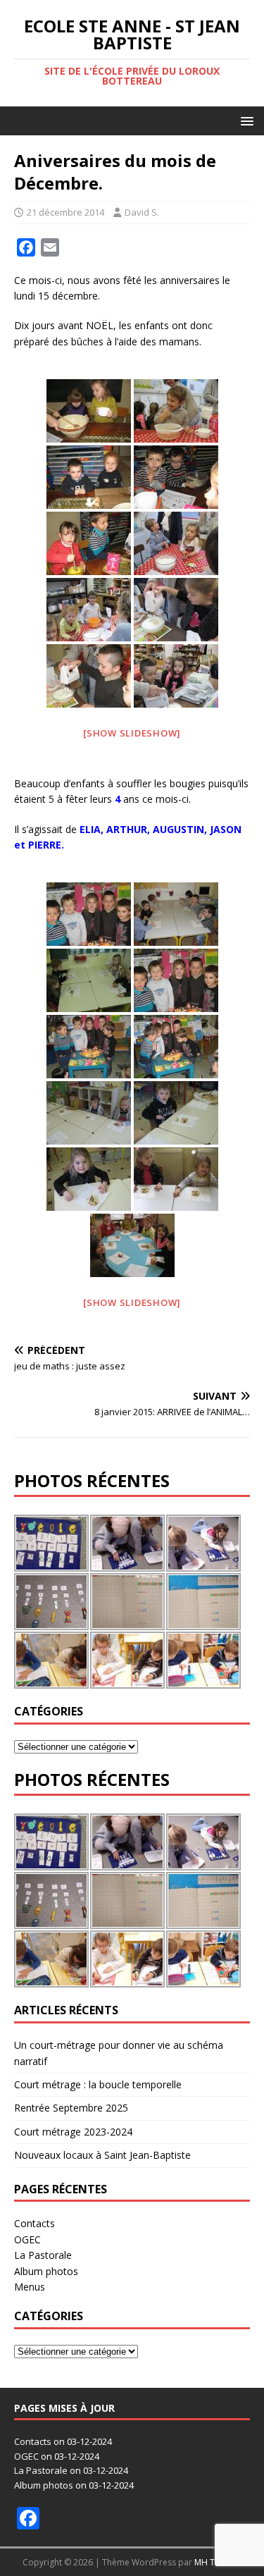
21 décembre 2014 (65, 212)
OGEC (27, 2239)
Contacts (34, 2223)
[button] (245, 120)
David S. (142, 212)
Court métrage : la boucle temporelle (98, 2084)
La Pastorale (43, 2255)
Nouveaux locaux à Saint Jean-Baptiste (102, 2155)
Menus (30, 2287)
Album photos (46, 2271)
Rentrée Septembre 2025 (71, 2108)
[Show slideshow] (132, 733)
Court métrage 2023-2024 (73, 2132)
